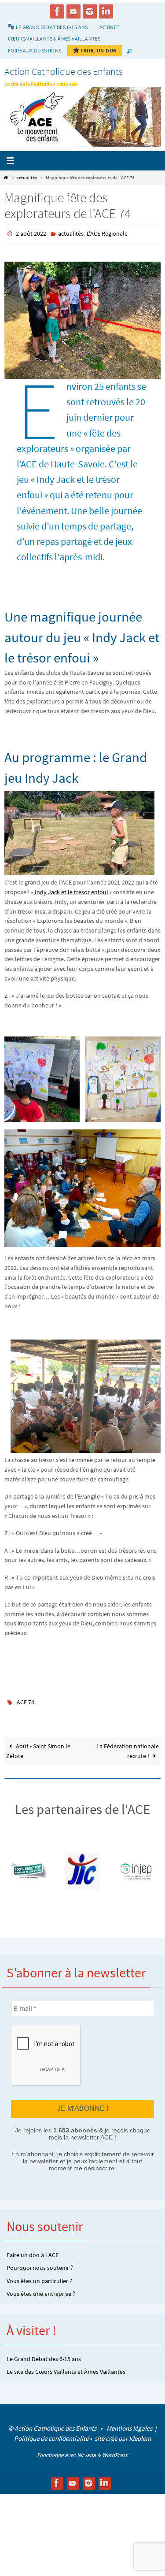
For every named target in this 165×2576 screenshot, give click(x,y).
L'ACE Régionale (107, 233)
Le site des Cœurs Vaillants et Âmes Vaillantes (66, 2366)
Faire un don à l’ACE (33, 2250)
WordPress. (115, 2450)
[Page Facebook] (57, 11)
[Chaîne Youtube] (73, 11)
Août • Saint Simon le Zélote (38, 1747)
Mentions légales (130, 2423)
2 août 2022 (31, 233)
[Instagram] (90, 11)
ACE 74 (26, 1699)
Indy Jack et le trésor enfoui (71, 890)
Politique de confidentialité (51, 2433)
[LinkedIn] (106, 11)
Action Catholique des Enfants (64, 71)
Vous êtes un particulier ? (39, 2276)
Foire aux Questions (35, 50)
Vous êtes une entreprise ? (41, 2288)
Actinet (110, 27)
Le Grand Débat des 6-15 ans (44, 2354)
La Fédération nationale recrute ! (128, 1747)
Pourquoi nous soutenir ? (40, 2263)
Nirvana (86, 2450)
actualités (27, 178)
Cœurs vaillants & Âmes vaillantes (54, 39)
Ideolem (140, 2433)
